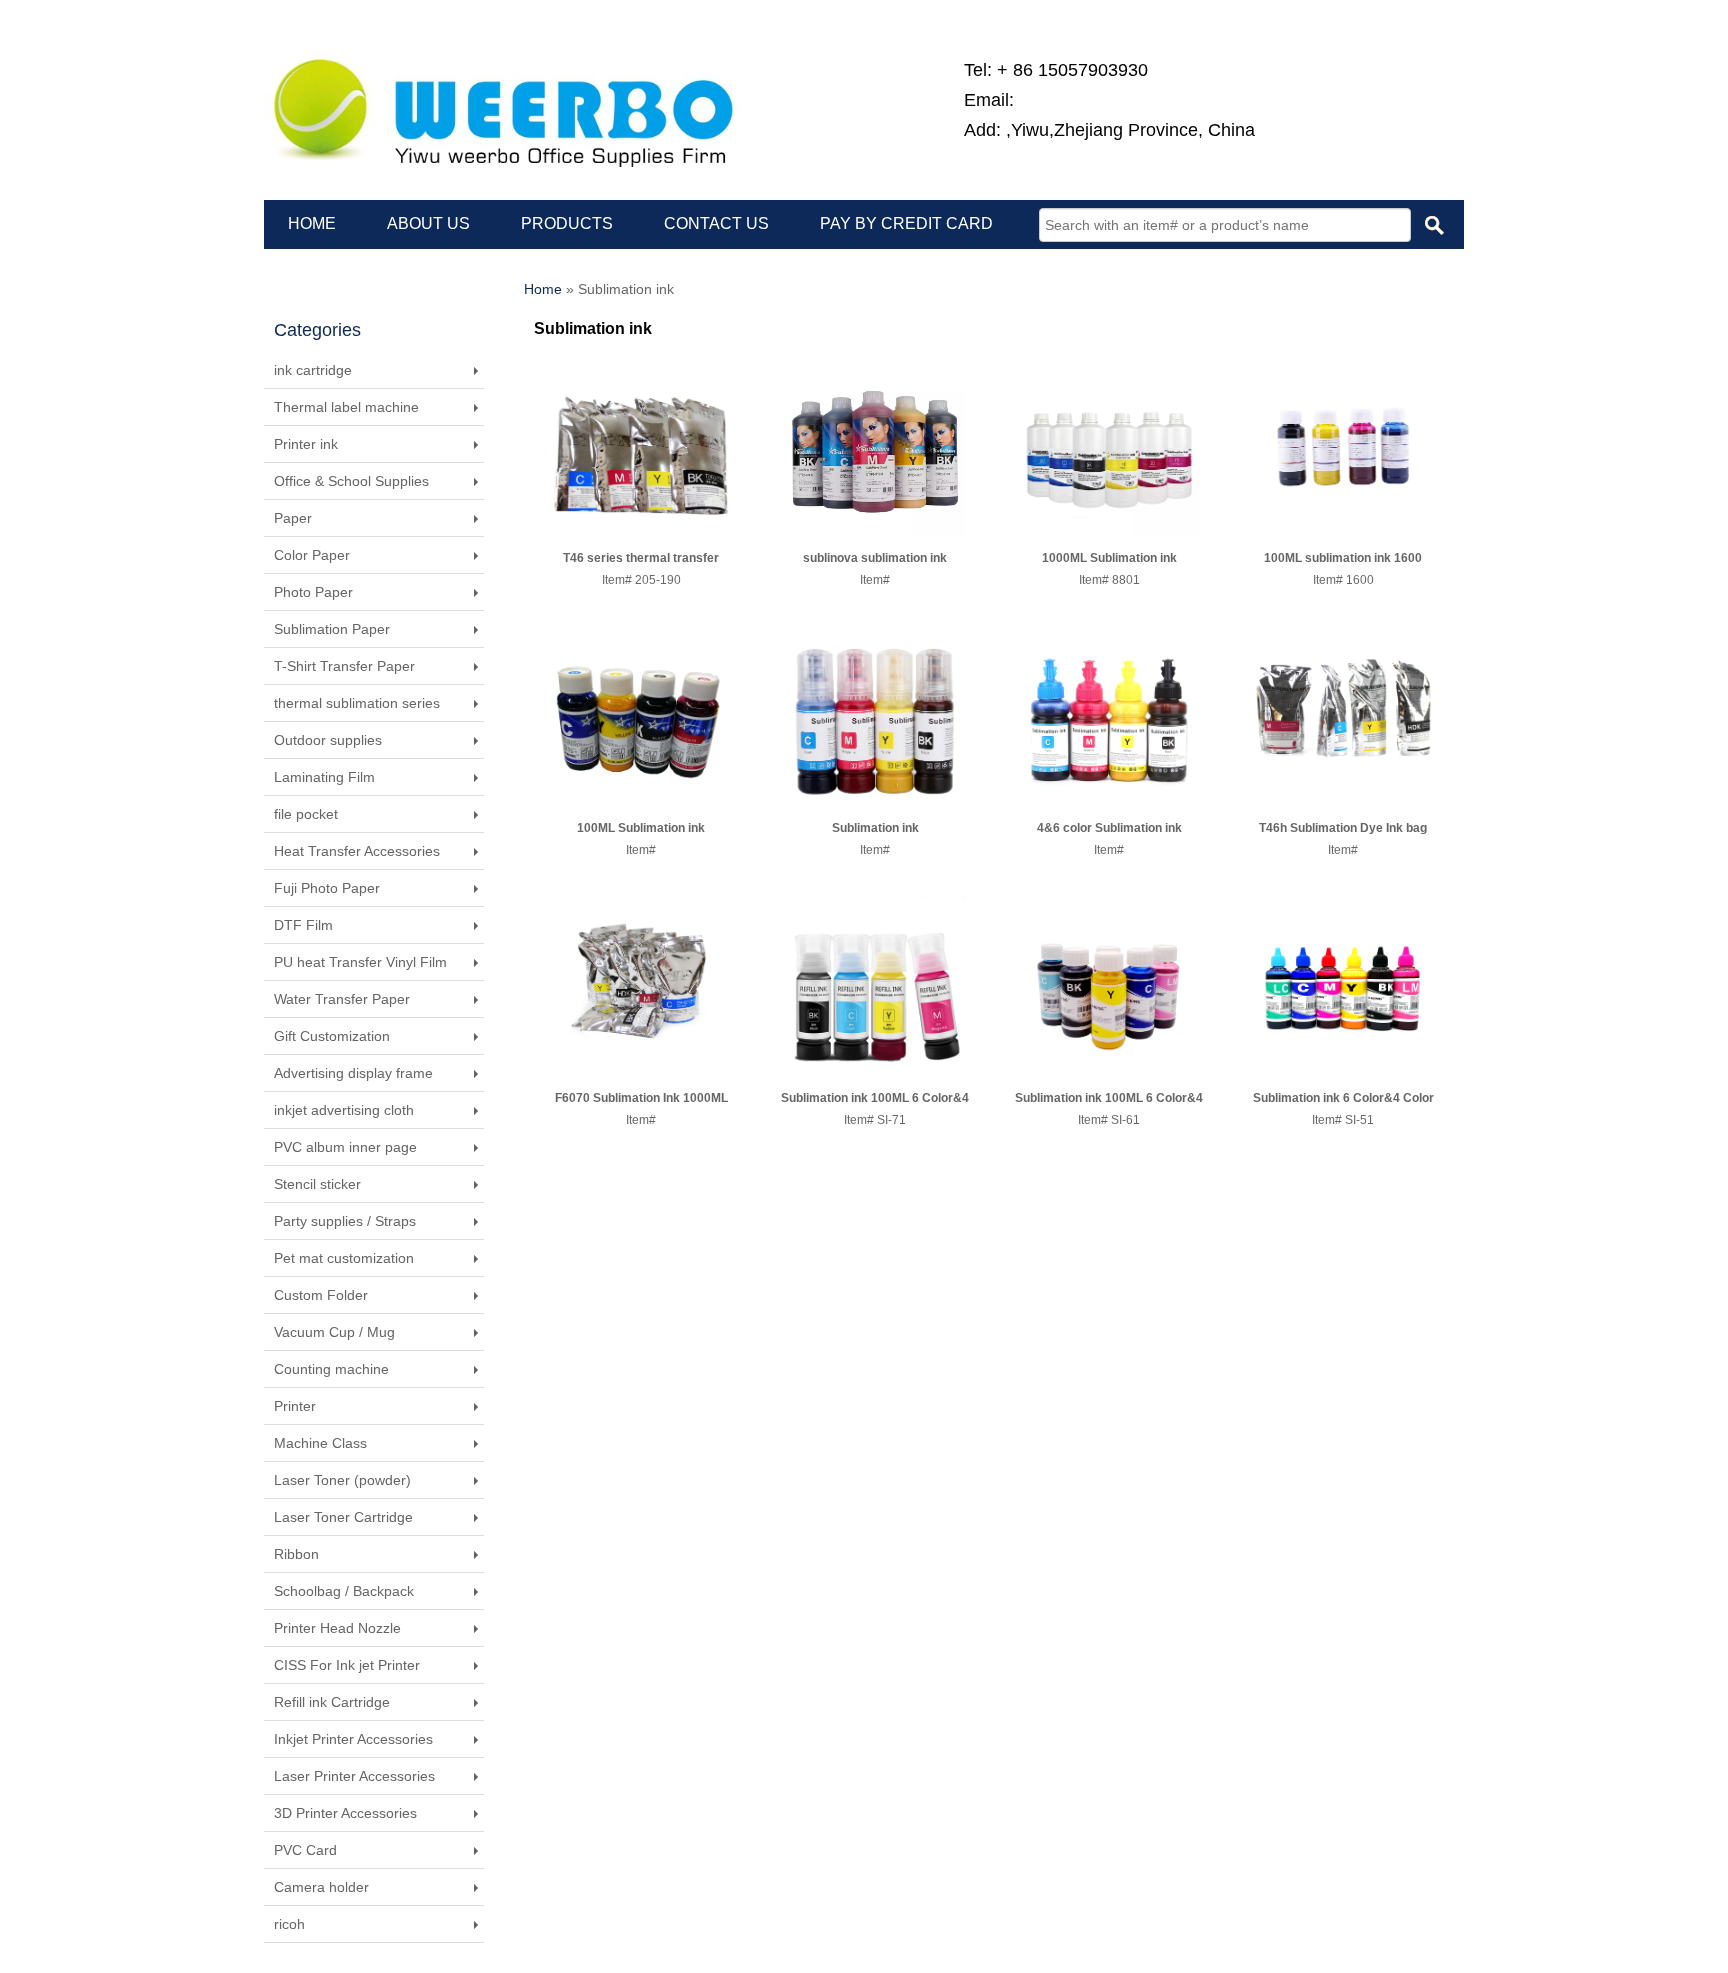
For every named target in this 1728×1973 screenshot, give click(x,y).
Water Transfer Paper (342, 999)
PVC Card (305, 1850)
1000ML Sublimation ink (1109, 558)
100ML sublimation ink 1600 (1343, 558)
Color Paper (312, 555)
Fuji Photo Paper (327, 888)
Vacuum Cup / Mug (334, 1332)
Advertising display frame (353, 1073)
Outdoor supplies (328, 740)
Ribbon (296, 1554)
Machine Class (320, 1443)
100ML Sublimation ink (641, 828)
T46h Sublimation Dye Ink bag (1343, 828)
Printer (295, 1406)
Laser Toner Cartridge (343, 1517)
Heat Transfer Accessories (357, 851)
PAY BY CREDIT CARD (906, 223)
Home (543, 289)
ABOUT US (428, 223)
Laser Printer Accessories (354, 1776)
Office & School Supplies (351, 481)
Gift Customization (332, 1036)
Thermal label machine (346, 407)
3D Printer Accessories (345, 1813)
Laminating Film (324, 777)
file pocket (306, 814)
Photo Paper (313, 592)
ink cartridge (313, 370)
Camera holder (321, 1887)
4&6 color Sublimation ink (1109, 828)
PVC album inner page (345, 1147)
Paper (293, 518)
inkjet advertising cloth (344, 1110)
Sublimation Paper (332, 629)
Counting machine (331, 1369)
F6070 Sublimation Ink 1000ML (641, 1098)
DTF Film (303, 925)
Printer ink (306, 444)
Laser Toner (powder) (342, 1480)
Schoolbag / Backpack (344, 1591)
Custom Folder (321, 1295)
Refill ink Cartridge (332, 1702)
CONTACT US (716, 223)
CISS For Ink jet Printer (347, 1665)
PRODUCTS (567, 223)
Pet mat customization (344, 1258)
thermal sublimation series (357, 703)
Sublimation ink (875, 828)
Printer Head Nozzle (337, 1628)
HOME (312, 223)
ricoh (289, 1924)
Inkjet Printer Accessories (353, 1739)
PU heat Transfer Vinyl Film (360, 962)
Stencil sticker (317, 1184)
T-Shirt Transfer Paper (344, 666)
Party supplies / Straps (345, 1221)
